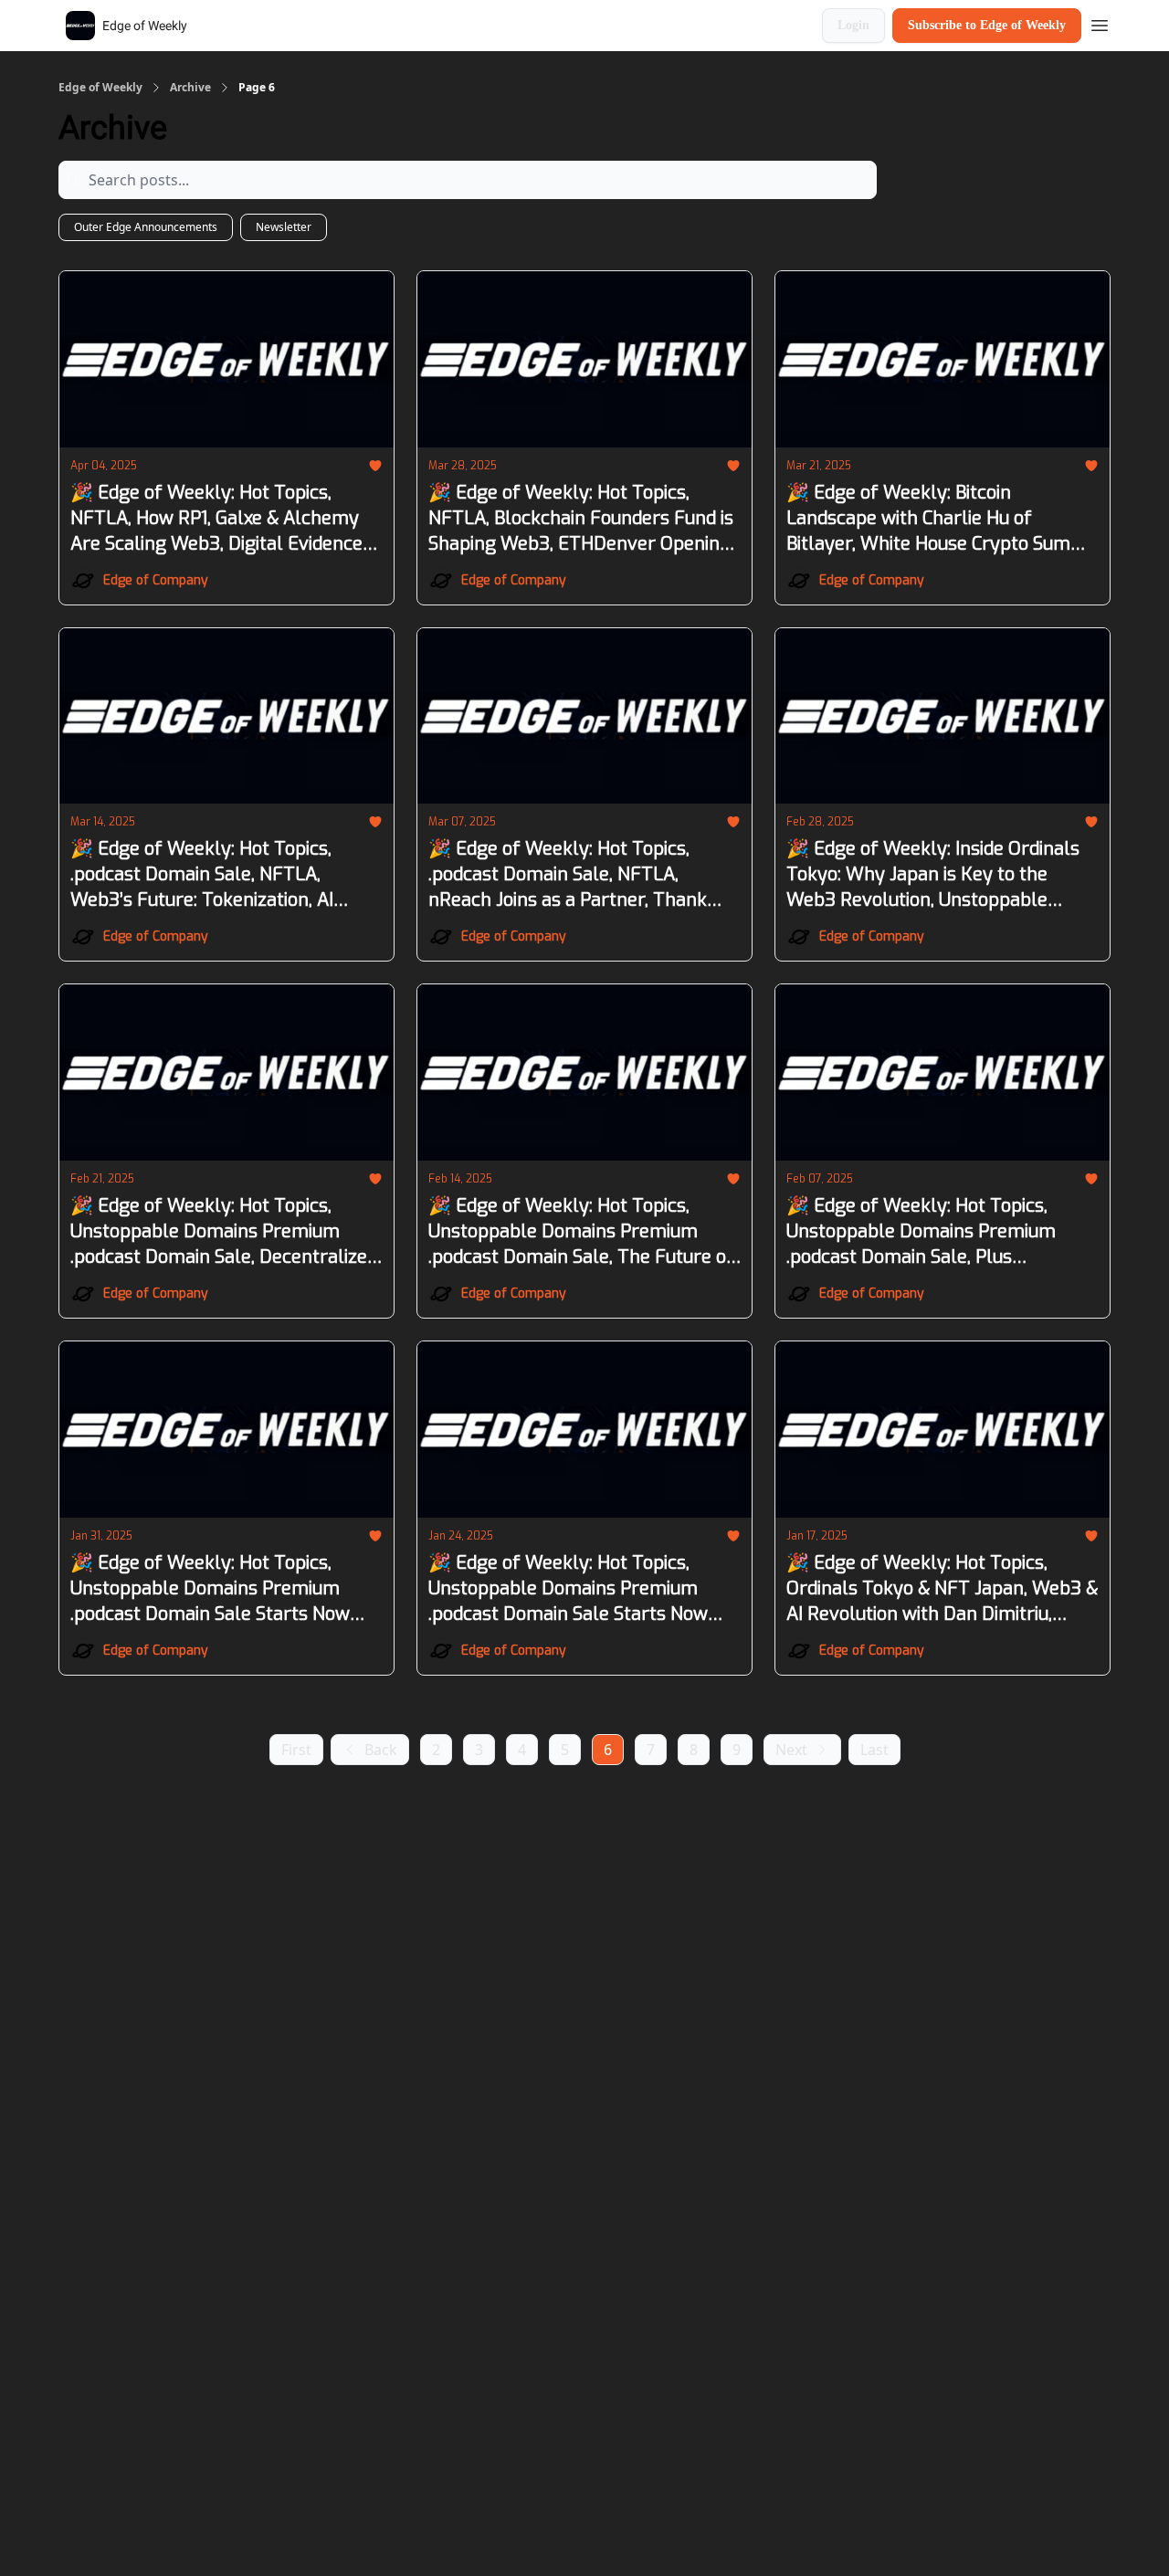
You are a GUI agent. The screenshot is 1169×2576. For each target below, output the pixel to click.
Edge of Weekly (100, 88)
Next (791, 1750)
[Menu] (1100, 23)
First (296, 1750)
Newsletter (284, 227)
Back (381, 1750)
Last (874, 1750)
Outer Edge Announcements (146, 227)
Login (853, 25)
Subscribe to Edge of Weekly (987, 25)
